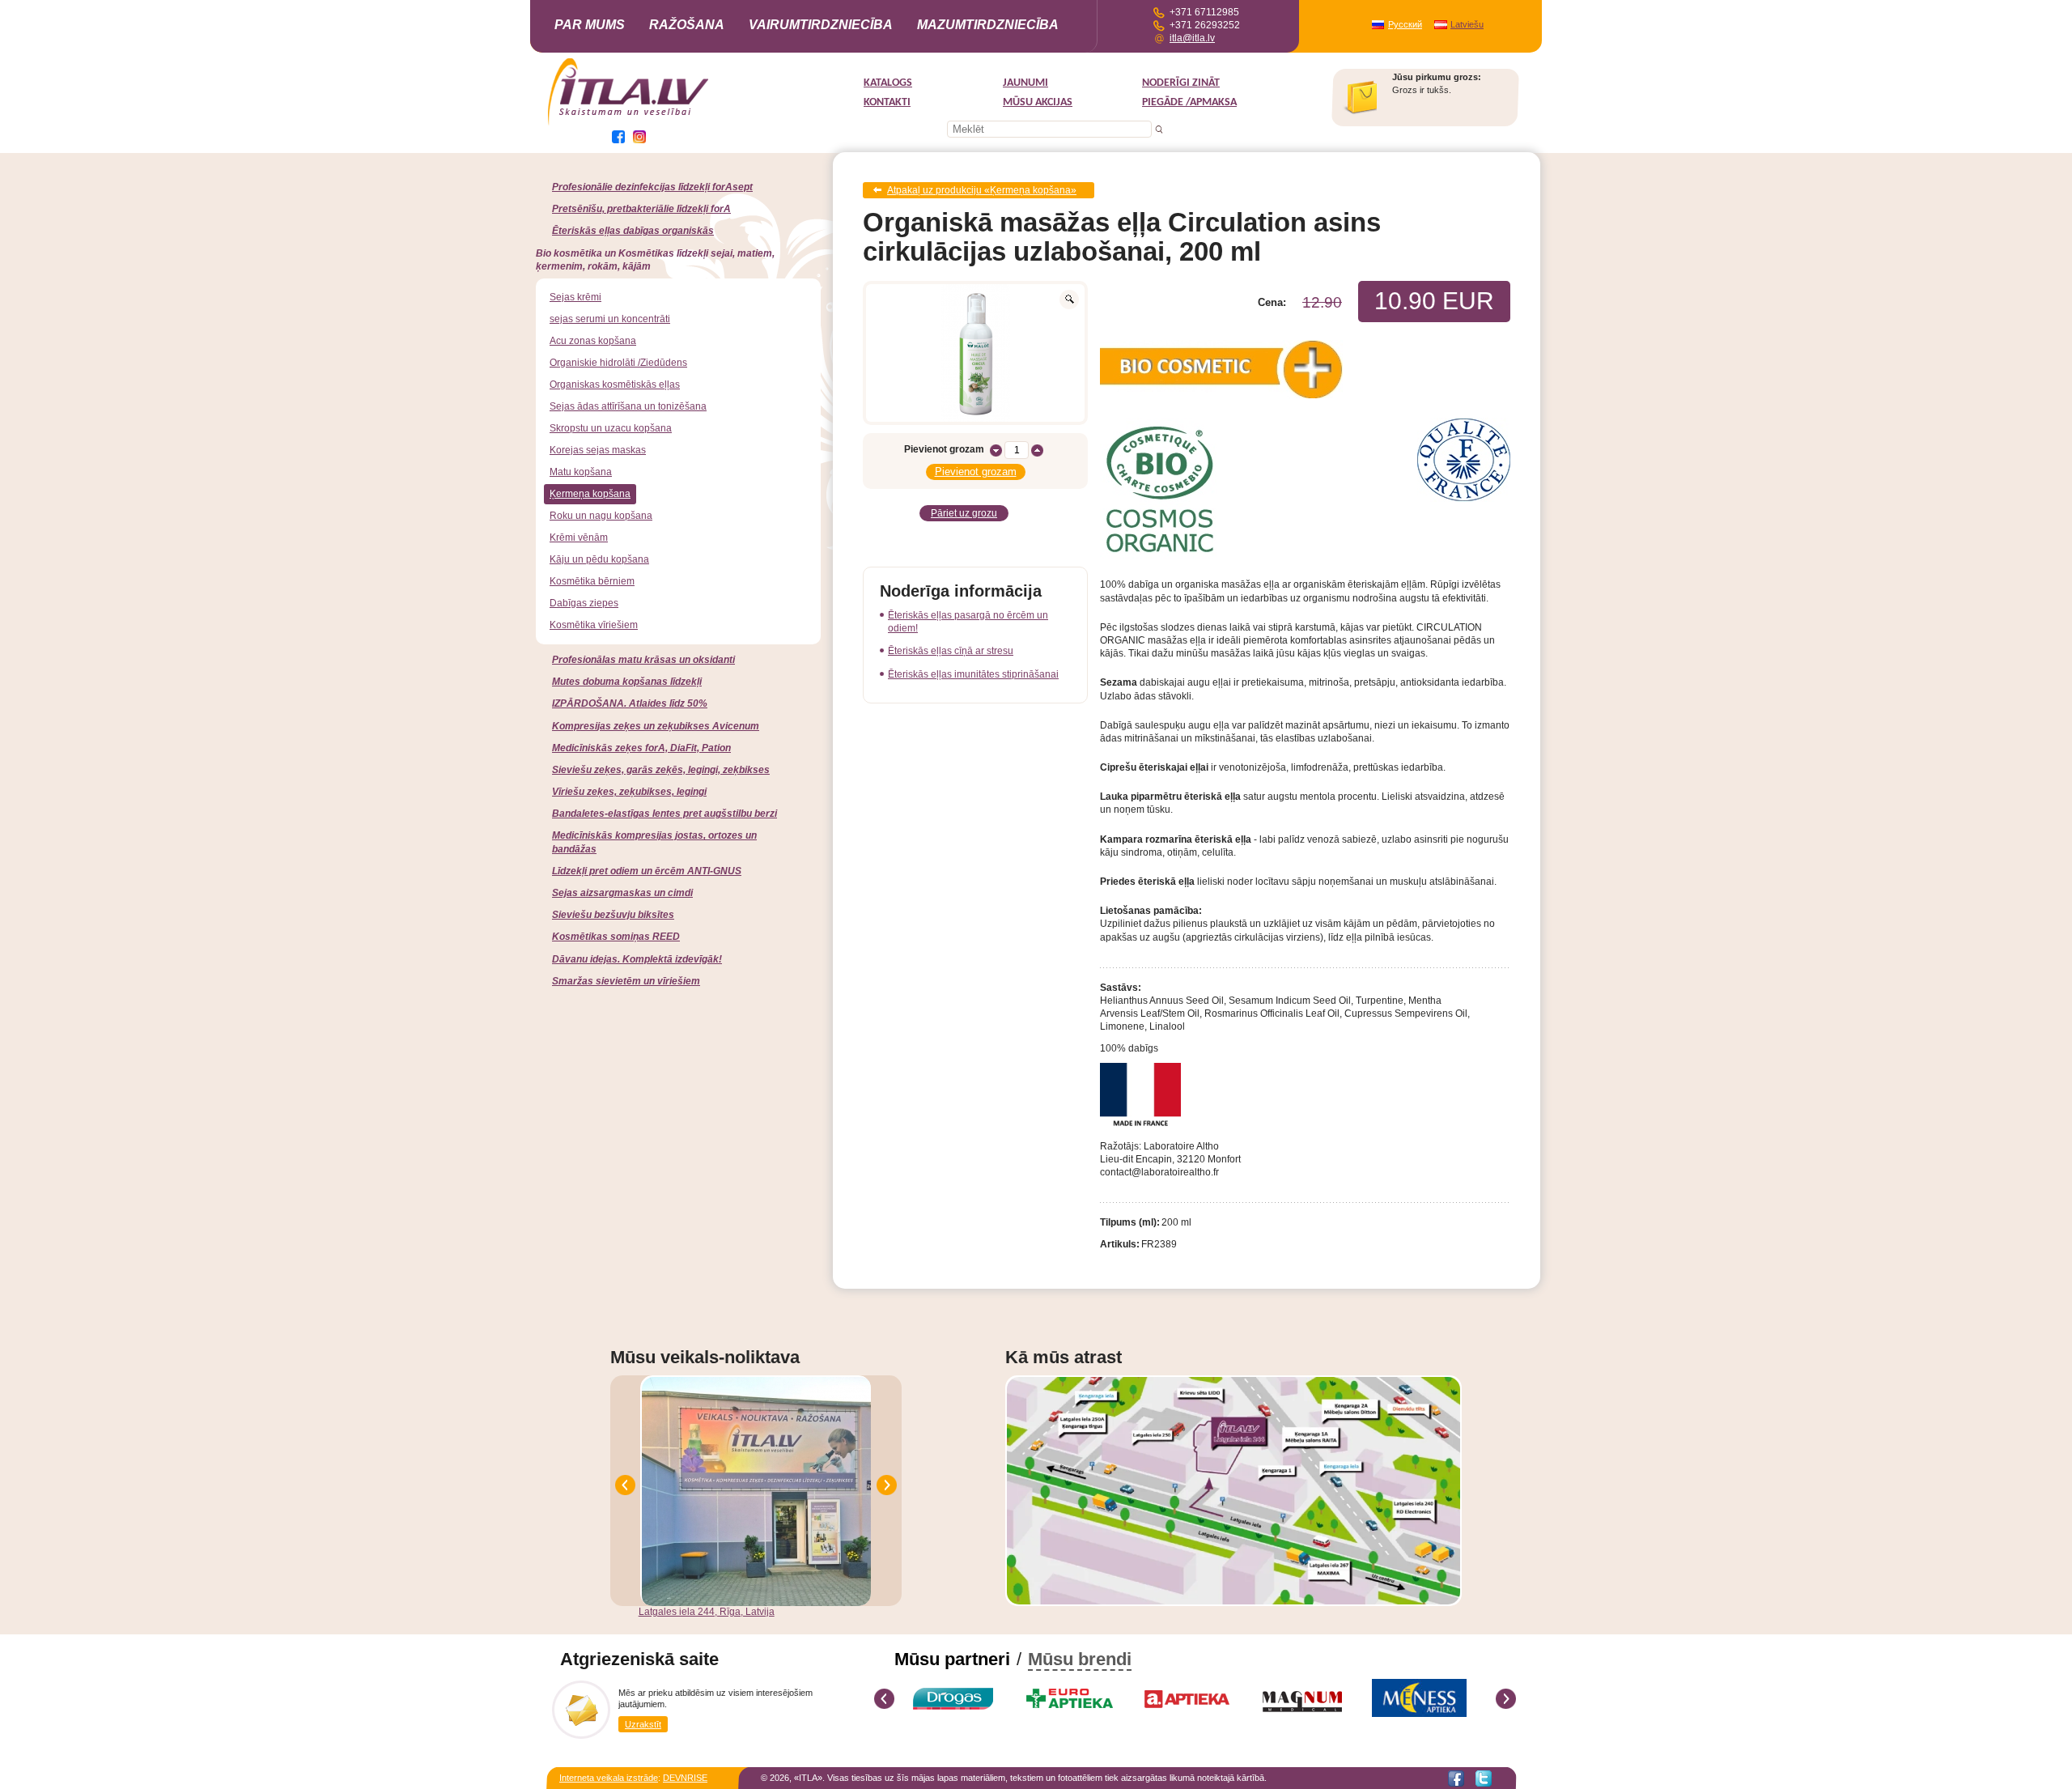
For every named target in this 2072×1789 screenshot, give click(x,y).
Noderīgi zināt (1181, 83)
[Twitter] (1484, 1778)
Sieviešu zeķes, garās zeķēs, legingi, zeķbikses (661, 770)
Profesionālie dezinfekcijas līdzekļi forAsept (652, 187)
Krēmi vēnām (579, 538)
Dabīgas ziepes (584, 603)
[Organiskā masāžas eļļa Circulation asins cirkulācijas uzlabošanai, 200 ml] (975, 353)
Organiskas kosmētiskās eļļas (615, 385)
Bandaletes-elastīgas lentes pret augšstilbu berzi (664, 814)
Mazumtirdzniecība (988, 25)
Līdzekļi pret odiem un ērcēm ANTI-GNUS (647, 871)
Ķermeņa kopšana (590, 494)
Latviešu (1467, 24)
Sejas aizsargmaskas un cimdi (622, 893)
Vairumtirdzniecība (821, 25)
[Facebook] (1456, 1778)
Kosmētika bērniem (592, 581)
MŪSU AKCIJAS (1038, 102)
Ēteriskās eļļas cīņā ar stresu (951, 651)
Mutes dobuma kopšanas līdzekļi (627, 682)
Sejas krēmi (575, 297)
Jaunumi (1025, 83)
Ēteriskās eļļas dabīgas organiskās (633, 231)
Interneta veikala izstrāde (609, 1778)
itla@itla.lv (1192, 38)
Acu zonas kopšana (593, 341)
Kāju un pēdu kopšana (599, 559)
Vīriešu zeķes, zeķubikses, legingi (629, 792)
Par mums (590, 25)
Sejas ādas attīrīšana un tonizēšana (628, 406)
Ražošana (687, 25)
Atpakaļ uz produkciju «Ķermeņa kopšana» (982, 190)
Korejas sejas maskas (598, 450)
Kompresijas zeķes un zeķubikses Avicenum (656, 726)
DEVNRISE (685, 1778)
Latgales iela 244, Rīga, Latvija (707, 1612)
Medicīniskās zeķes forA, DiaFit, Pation (641, 748)
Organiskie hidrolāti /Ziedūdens (618, 363)
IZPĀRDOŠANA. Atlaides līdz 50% (630, 703)
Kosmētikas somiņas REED (616, 937)
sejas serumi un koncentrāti (610, 319)
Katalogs (888, 83)
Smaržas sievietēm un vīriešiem (626, 981)
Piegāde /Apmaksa (1189, 102)
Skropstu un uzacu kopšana (611, 428)
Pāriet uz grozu (964, 513)
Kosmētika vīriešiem (594, 625)
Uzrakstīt (643, 1724)
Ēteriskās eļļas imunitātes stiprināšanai (973, 674)
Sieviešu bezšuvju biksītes (613, 915)
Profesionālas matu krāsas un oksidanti (643, 660)
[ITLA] (629, 124)
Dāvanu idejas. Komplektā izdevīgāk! (637, 959)
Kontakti (887, 102)
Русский (1405, 24)
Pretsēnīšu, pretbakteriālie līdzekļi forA (641, 209)
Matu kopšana (581, 472)
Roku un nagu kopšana (601, 516)
